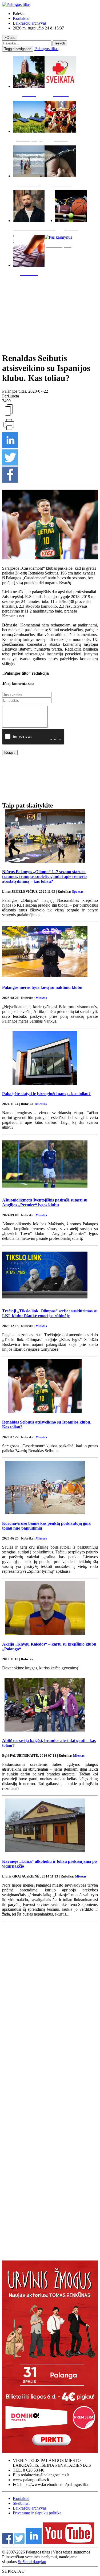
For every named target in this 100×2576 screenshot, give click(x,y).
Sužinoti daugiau (32, 2562)
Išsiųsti (10, 752)
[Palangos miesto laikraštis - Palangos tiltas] (16, 4)
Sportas (78, 891)
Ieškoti (60, 43)
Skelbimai (21, 2503)
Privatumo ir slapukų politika (37, 2513)
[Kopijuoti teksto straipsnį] (9, 415)
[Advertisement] (50, 313)
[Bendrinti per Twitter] (10, 464)
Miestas (41, 998)
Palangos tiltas (46, 49)
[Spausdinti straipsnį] (9, 430)
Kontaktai (21, 18)
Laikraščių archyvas (30, 23)
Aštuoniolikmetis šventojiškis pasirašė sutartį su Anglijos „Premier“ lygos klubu (45, 1202)
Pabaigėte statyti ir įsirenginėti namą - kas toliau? (46, 1094)
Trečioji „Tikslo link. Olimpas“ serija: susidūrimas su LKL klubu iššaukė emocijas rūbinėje (50, 1313)
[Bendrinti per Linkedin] (10, 447)
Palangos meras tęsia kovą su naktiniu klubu (42, 987)
